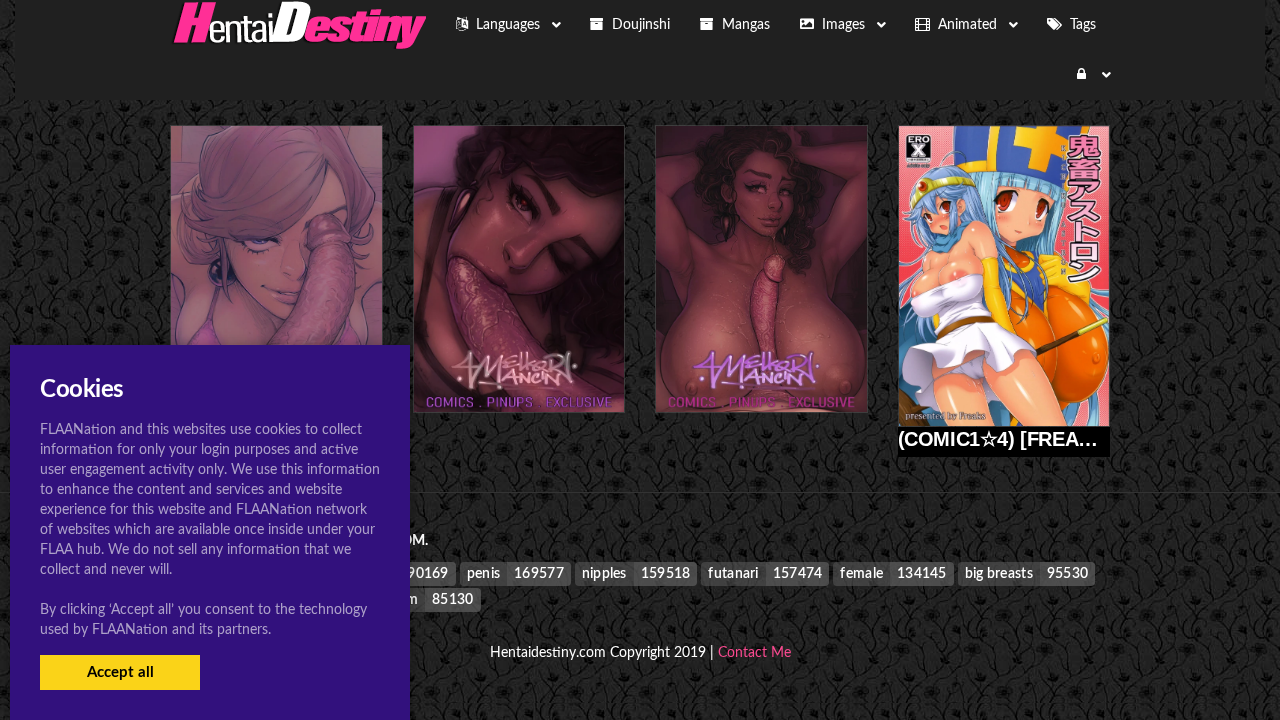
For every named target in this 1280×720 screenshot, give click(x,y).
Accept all (120, 672)
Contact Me (754, 653)
